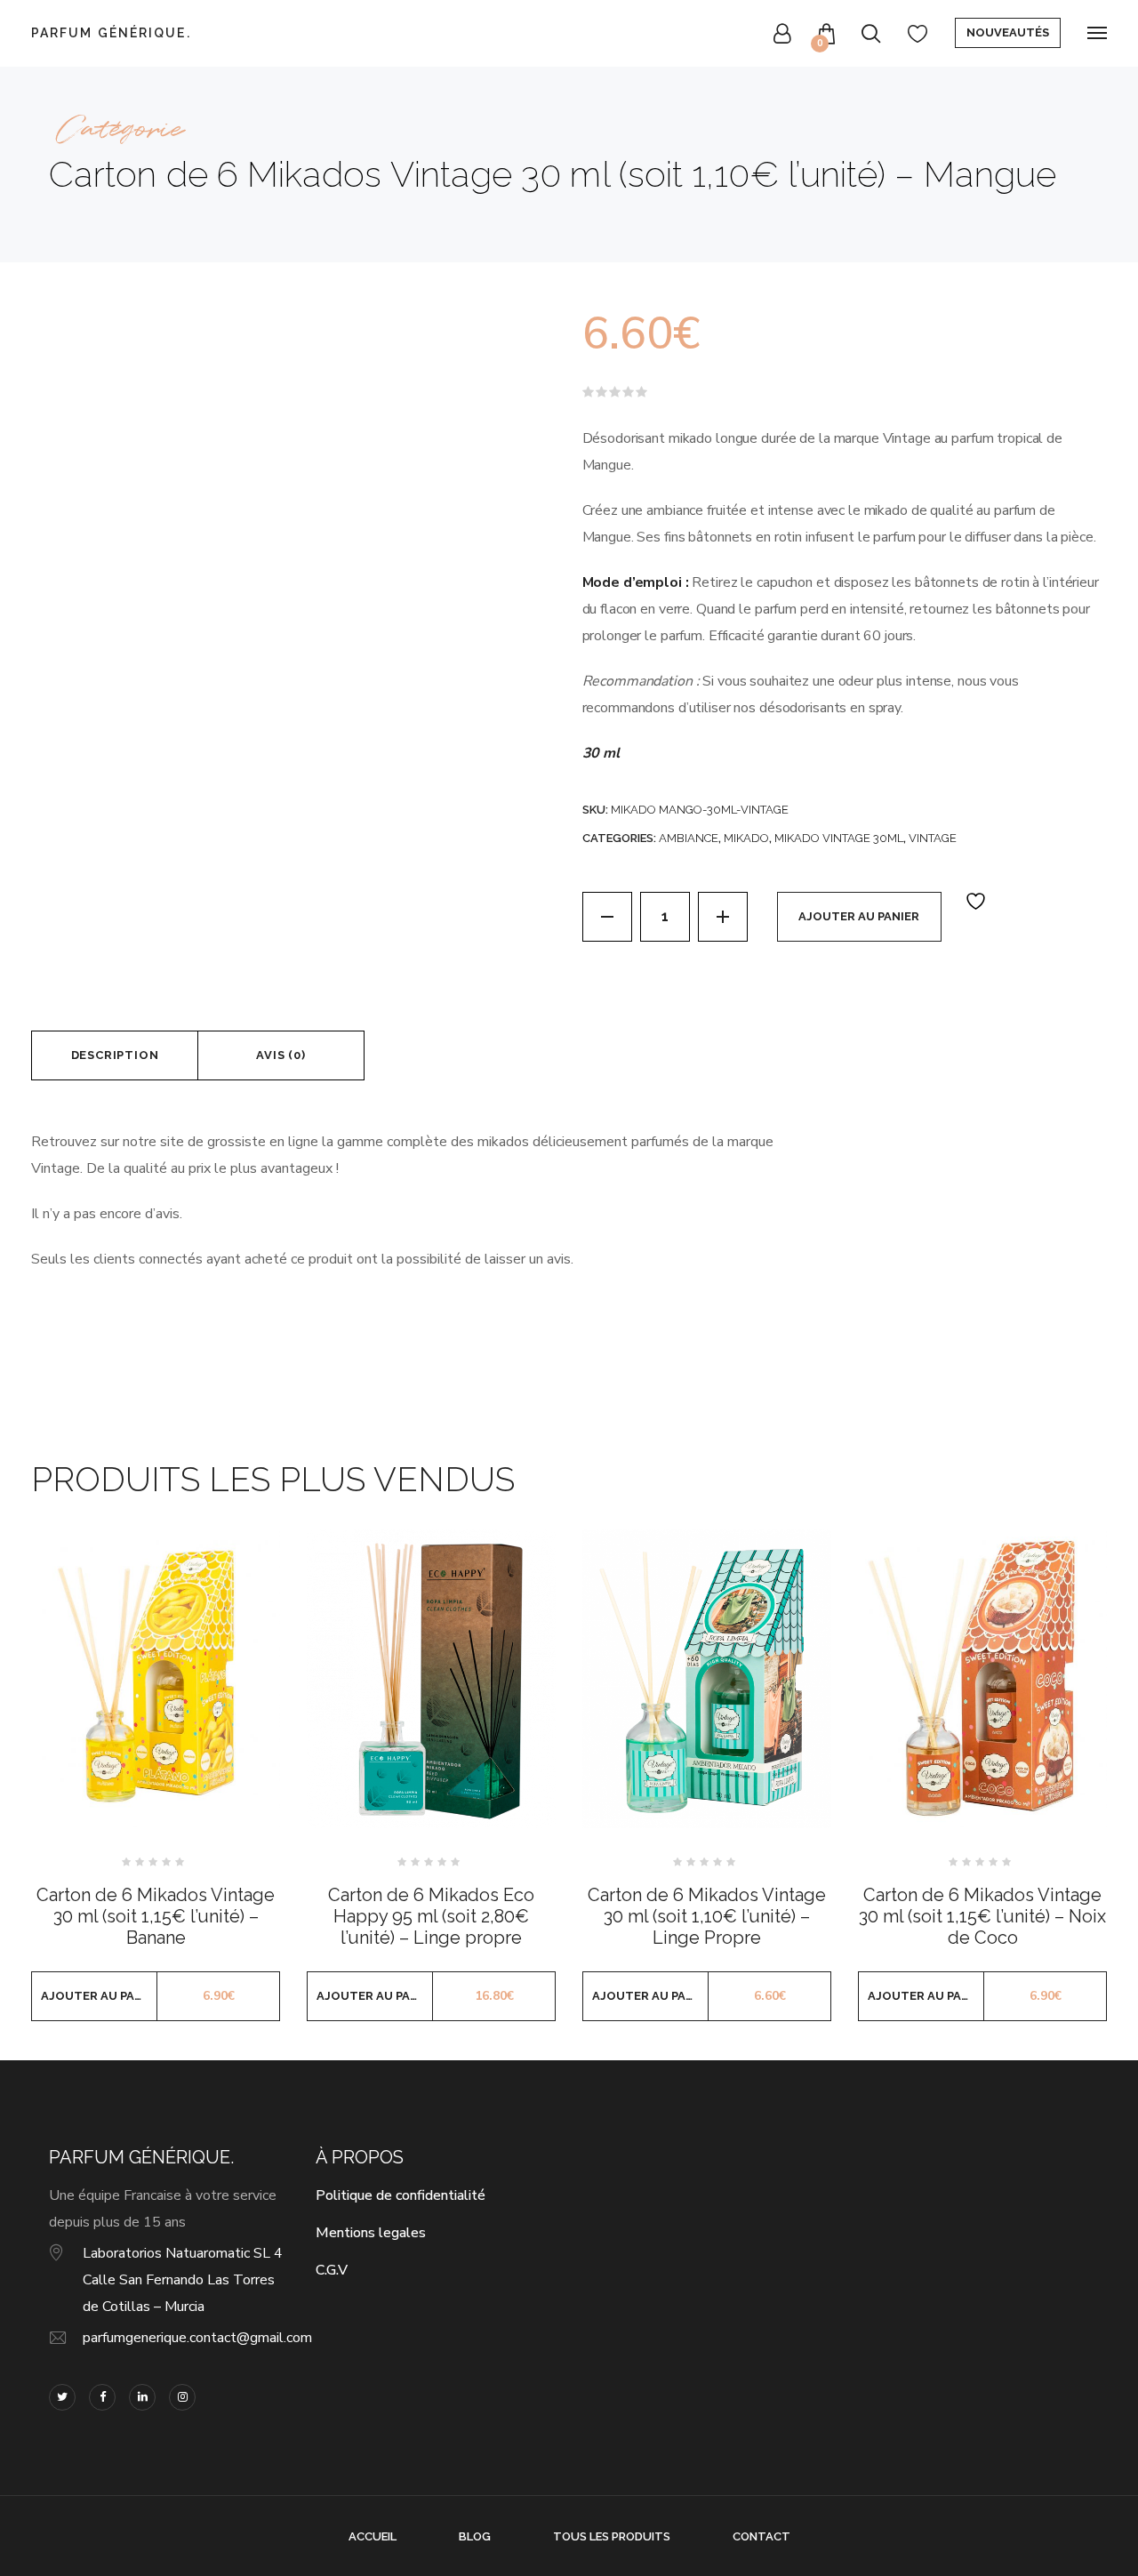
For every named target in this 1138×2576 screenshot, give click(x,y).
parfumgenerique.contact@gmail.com (197, 2338)
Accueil (373, 2536)
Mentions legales (371, 2233)
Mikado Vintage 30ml (839, 838)
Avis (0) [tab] (280, 1055)
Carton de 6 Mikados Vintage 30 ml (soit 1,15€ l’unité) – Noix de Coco (982, 1916)
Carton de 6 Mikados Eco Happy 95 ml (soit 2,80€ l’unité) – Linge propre (431, 1916)
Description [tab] (115, 1055)
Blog (475, 2536)
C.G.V (332, 2270)
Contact (761, 2536)
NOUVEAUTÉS (1008, 32)
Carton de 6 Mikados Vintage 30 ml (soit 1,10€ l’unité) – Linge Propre (707, 1916)
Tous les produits (612, 2536)
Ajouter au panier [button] (99, 1996)
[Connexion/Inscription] (782, 33)
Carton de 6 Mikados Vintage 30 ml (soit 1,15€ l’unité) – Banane (156, 1916)
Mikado (746, 838)
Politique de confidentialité (401, 2195)
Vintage (933, 838)
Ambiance (689, 838)
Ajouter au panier (859, 916)
